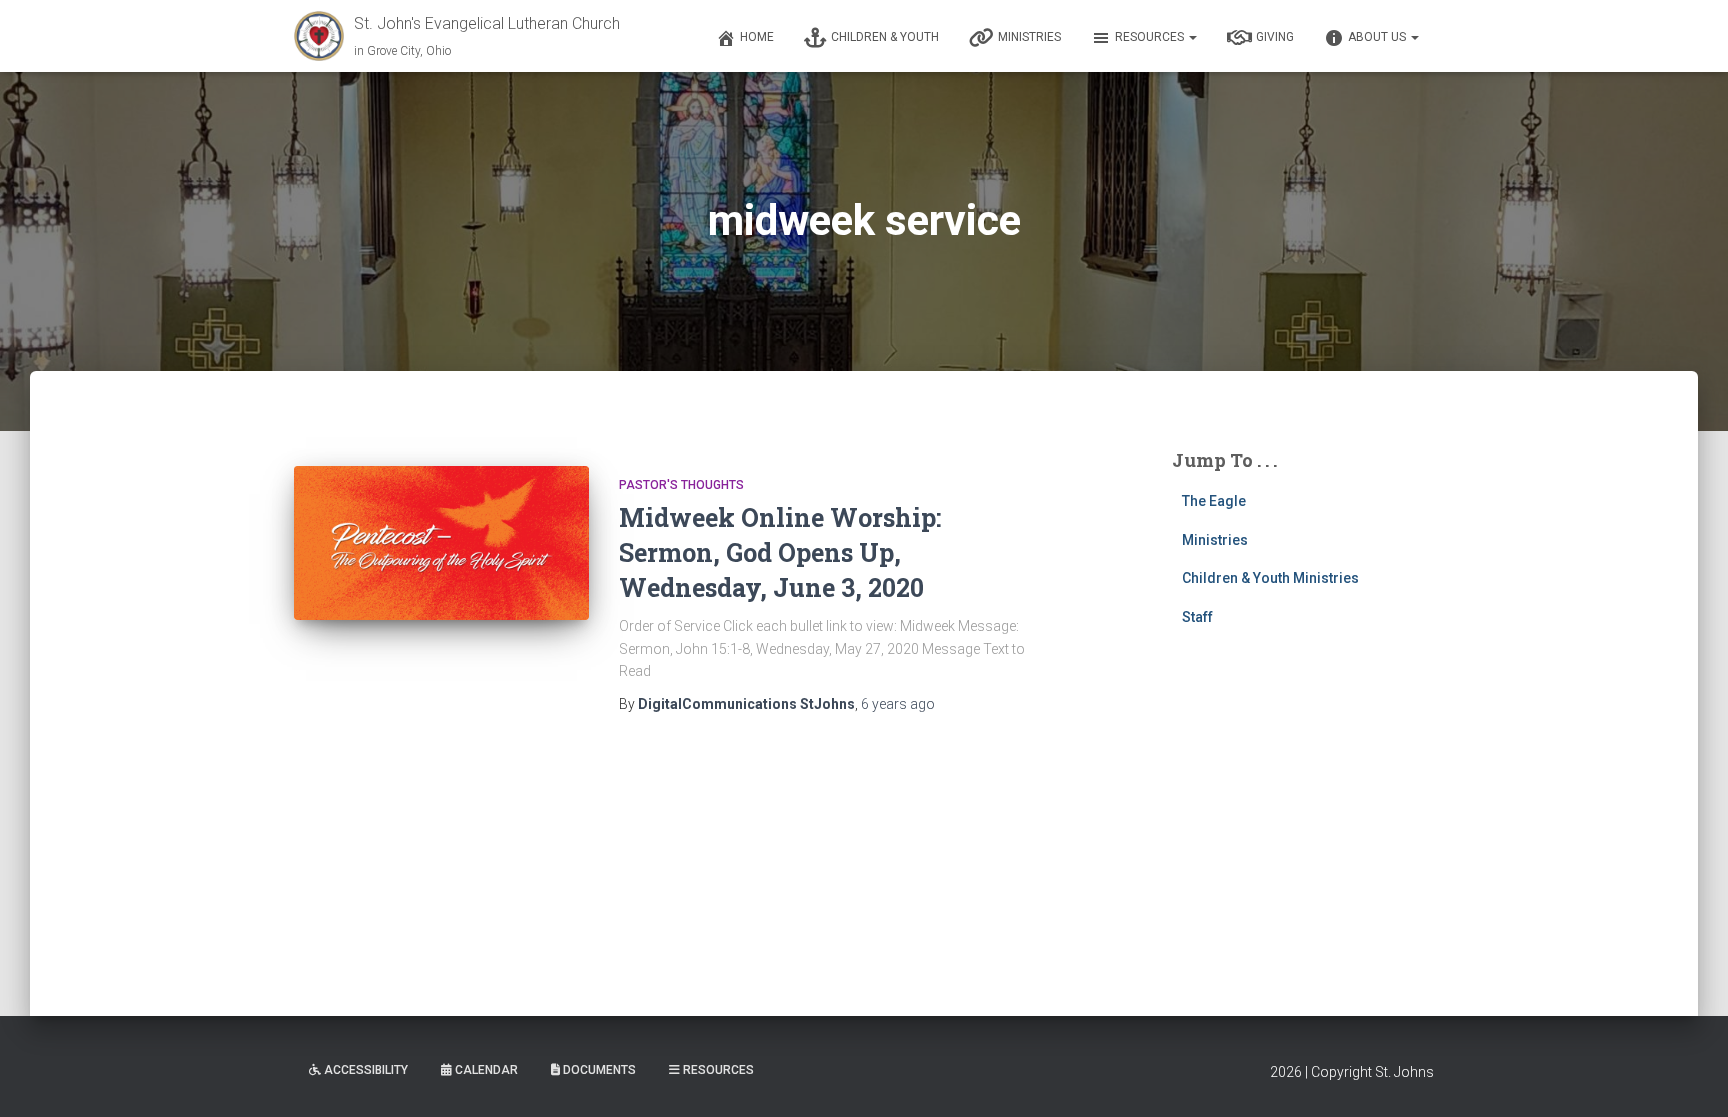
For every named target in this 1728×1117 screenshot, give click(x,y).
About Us (1378, 37)
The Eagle (1214, 501)
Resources (1151, 37)
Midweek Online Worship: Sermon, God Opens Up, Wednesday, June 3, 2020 (780, 552)
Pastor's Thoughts (681, 485)
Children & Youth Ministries (1270, 578)
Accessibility (366, 1070)
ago (898, 704)
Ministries (1029, 37)
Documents (599, 1070)
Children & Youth (885, 37)
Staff (1197, 617)
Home (757, 37)
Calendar (486, 1070)
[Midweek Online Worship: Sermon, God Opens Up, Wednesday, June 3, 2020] (441, 543)
